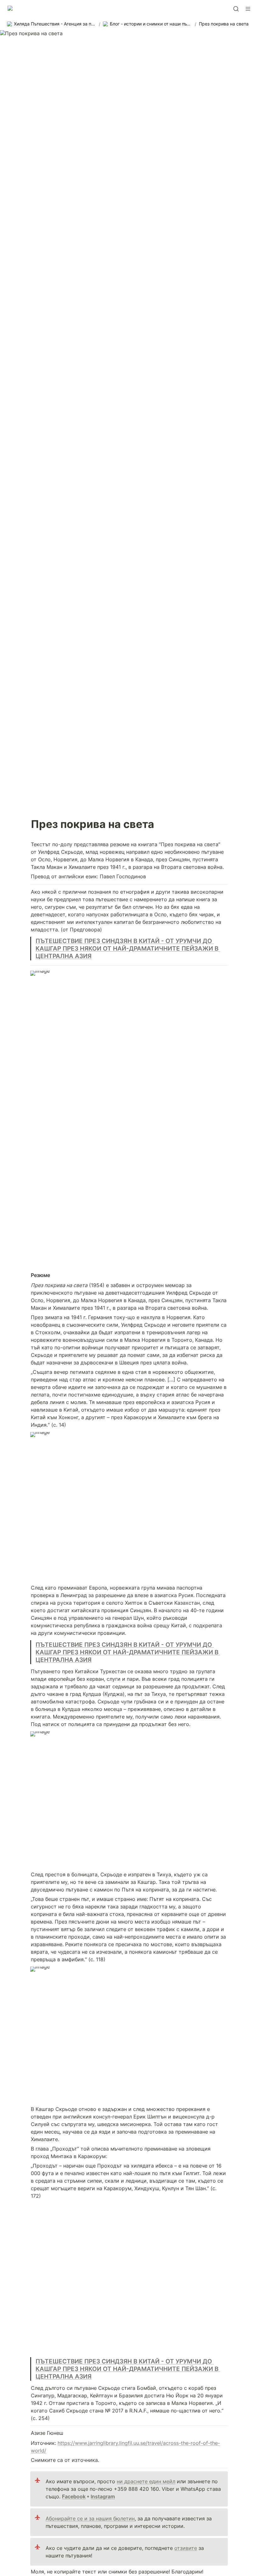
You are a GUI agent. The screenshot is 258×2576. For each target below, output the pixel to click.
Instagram (103, 2496)
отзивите (186, 2548)
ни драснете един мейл (146, 2481)
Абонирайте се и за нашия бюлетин (90, 2518)
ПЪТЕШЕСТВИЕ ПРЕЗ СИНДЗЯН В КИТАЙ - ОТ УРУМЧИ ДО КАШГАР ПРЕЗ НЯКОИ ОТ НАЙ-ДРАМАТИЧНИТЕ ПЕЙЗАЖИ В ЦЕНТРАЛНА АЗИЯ (128, 948)
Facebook (74, 2496)
